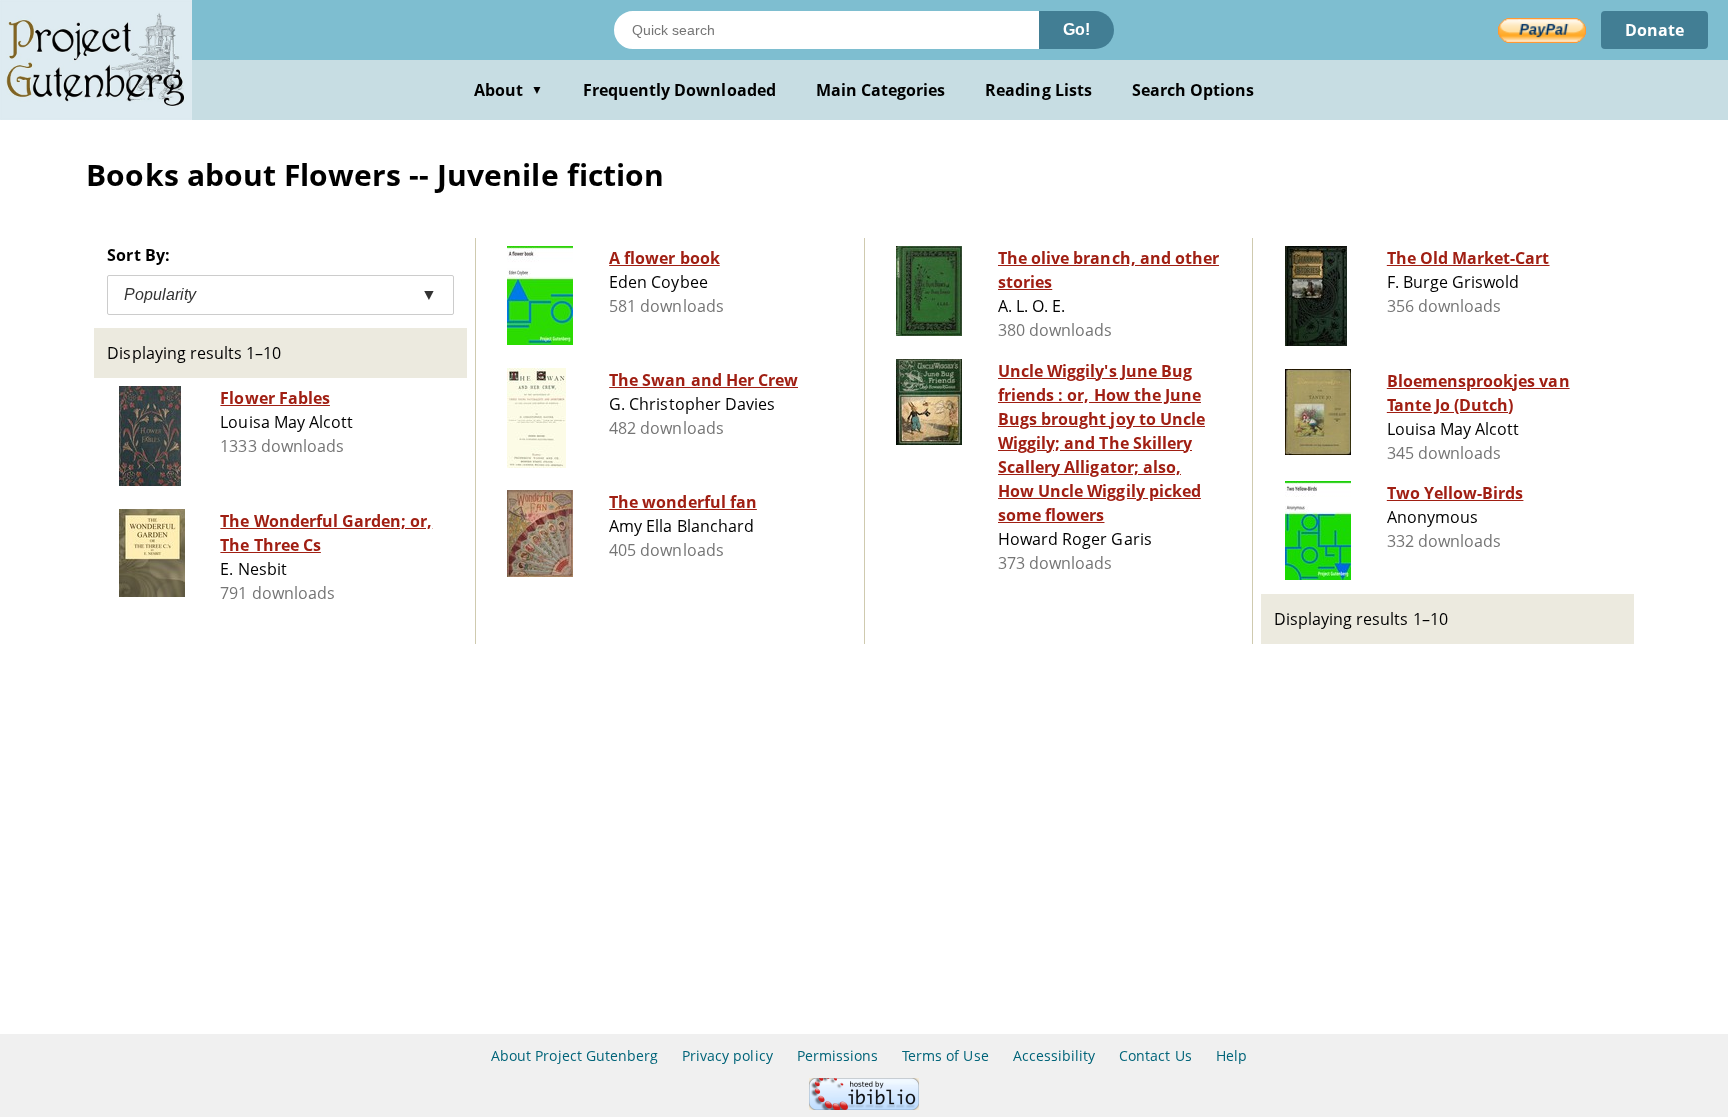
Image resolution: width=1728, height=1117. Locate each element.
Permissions (837, 1055)
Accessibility (1054, 1055)
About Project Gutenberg (574, 1055)
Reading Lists (1038, 90)
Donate (1654, 30)
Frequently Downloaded (679, 90)
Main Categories (881, 90)
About (508, 90)
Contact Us (1155, 1055)
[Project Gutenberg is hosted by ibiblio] (864, 1104)
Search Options (1193, 90)
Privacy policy (727, 1055)
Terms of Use (945, 1055)
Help (1231, 1055)
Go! (1076, 29)
